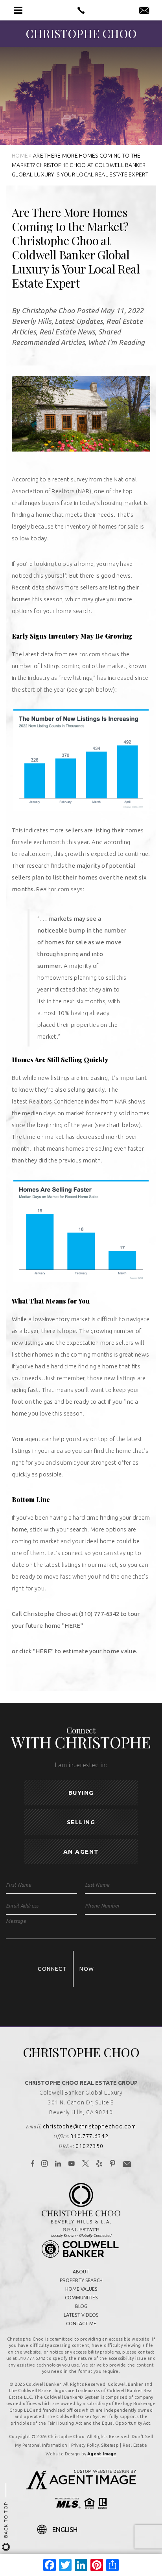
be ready (77, 1402)
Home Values (81, 2289)
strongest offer (111, 1462)
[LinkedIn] (58, 2164)
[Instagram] (45, 2164)
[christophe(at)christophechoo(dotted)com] (144, 11)
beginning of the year (65, 1125)
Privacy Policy (85, 2445)
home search (73, 611)
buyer (31, 1331)
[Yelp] (99, 2164)
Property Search (81, 2280)
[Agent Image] (81, 2487)
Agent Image (102, 2454)
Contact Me (81, 2324)
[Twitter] (86, 2164)
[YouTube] (72, 2164)
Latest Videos (81, 2315)
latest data (38, 654)
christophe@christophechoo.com (89, 2126)
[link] (73, 1626)
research (38, 866)
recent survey (70, 479)
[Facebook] (33, 2164)
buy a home (78, 564)
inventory (78, 526)
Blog (81, 2306)
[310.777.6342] (81, 10)
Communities (81, 2298)
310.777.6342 (89, 2136)
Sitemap (110, 2445)
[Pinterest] (113, 2164)
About (81, 2272)
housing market (122, 503)
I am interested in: (81, 1765)
